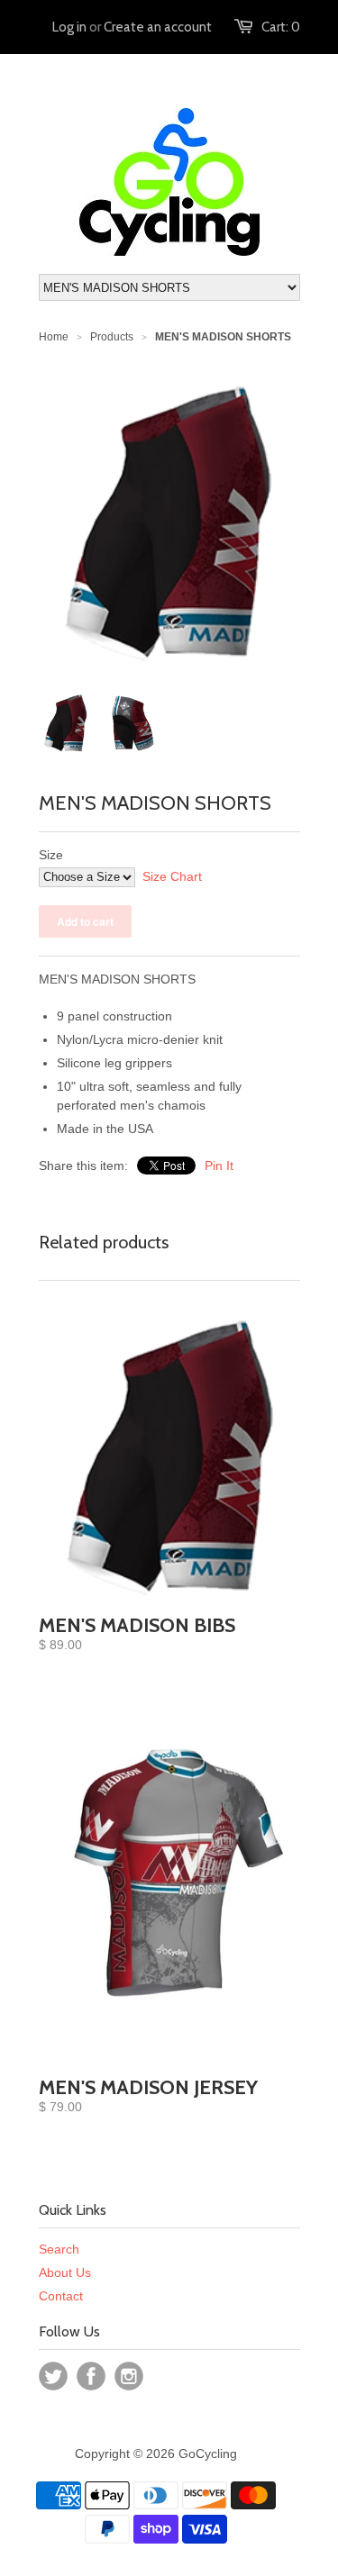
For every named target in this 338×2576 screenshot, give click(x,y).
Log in (69, 27)
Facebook (91, 2376)
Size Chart (172, 876)
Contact (61, 2296)
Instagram (129, 2376)
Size (51, 855)
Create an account (158, 27)
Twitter (53, 2376)
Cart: (281, 27)
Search (59, 2249)
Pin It (219, 1166)
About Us (65, 2272)
